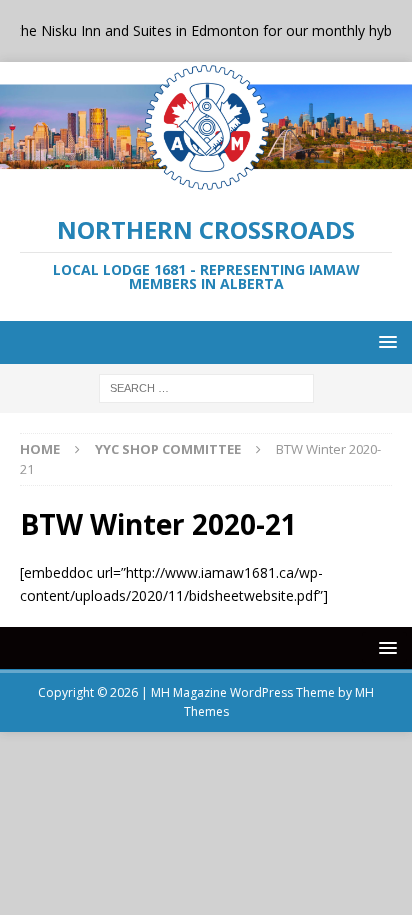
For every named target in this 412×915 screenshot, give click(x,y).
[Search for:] (206, 386)
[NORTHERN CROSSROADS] (206, 181)
